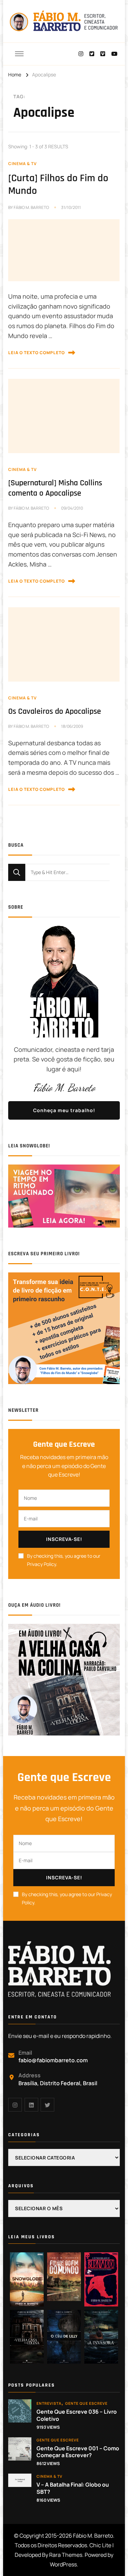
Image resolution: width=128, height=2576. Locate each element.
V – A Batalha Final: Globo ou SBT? (73, 2488)
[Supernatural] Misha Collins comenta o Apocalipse (55, 488)
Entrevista (49, 2403)
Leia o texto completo (37, 353)
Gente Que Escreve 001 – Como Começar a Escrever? (78, 2452)
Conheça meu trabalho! (64, 1110)
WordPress (63, 2564)
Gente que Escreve (86, 2403)
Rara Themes (66, 2555)
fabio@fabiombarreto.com (53, 2060)
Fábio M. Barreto (31, 207)
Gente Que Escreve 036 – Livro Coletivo (77, 2415)
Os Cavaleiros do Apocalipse (55, 711)
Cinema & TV (23, 164)
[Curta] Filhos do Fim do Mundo (58, 185)
